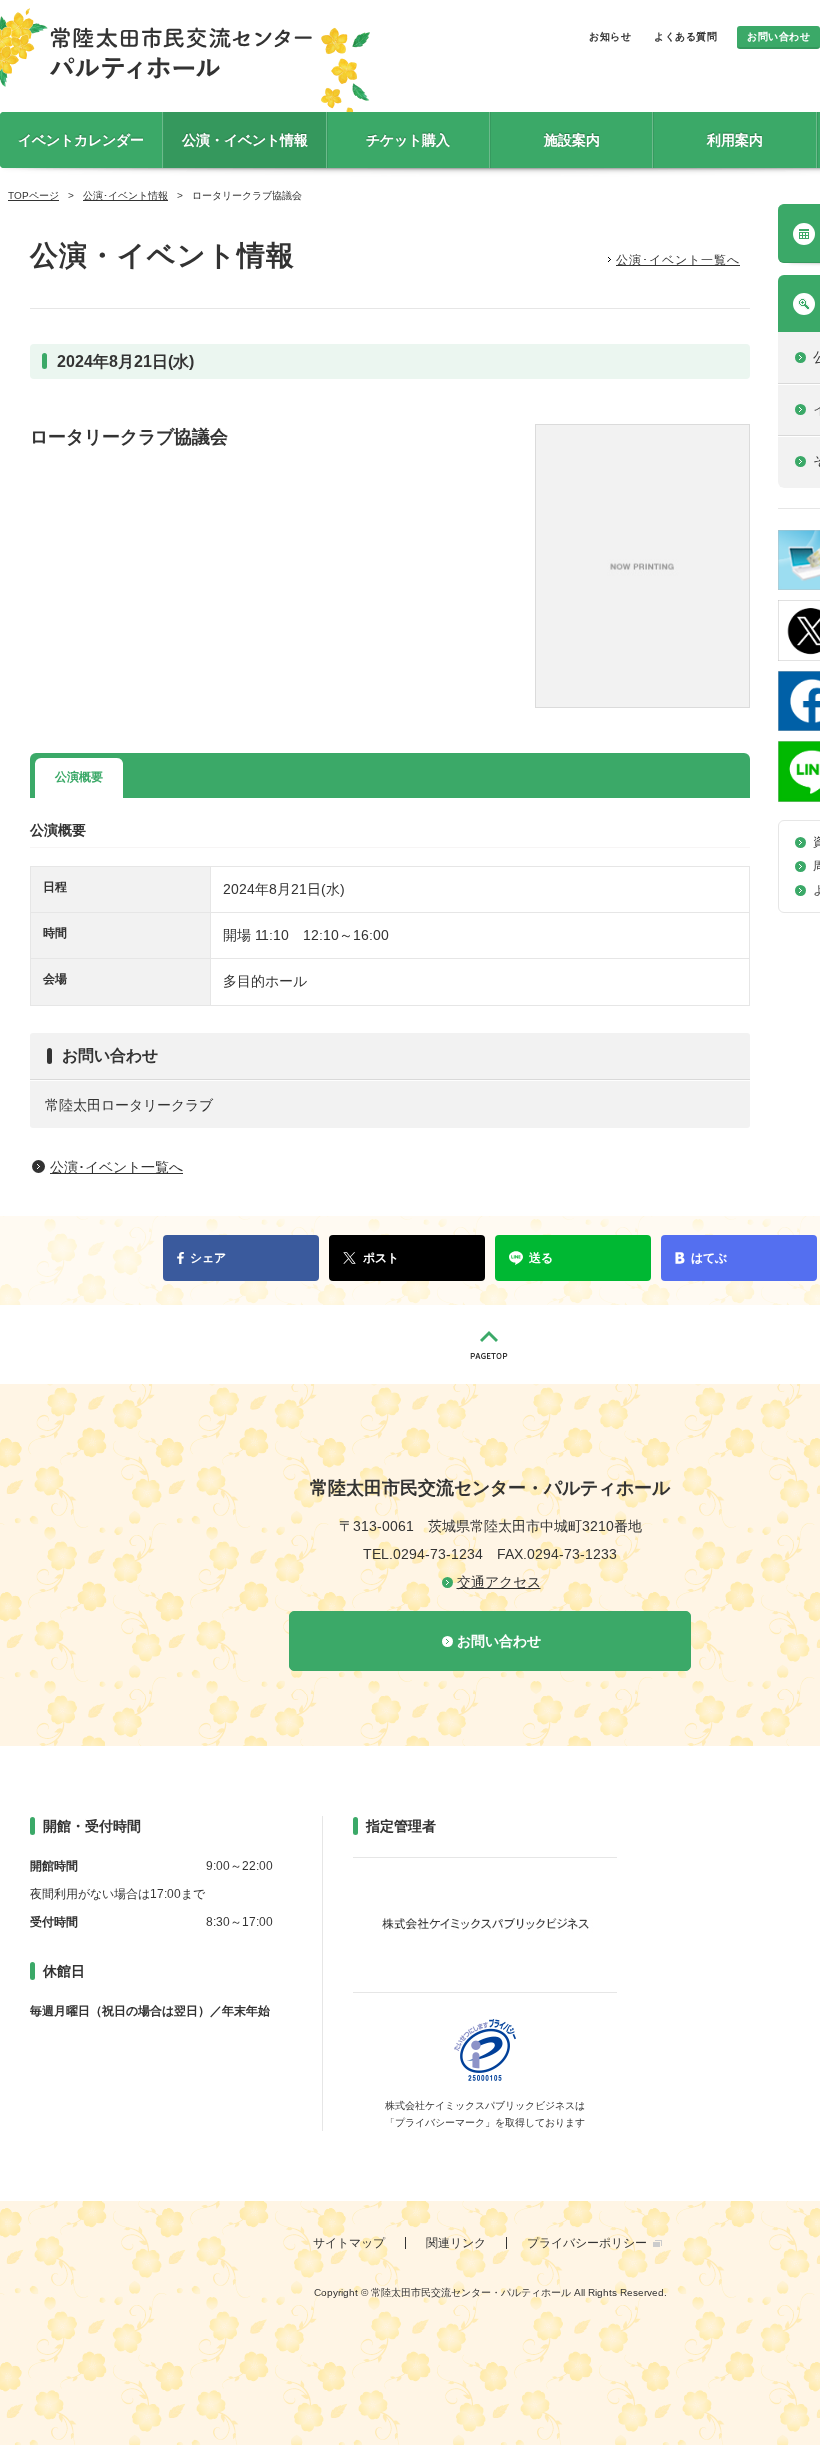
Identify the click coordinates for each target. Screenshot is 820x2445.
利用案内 (735, 140)
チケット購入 (408, 140)
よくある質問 (685, 36)
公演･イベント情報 (125, 195)
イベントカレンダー (81, 140)
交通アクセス (499, 1582)
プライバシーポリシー (587, 2243)
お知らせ (610, 36)
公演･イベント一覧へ (678, 260)
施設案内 (572, 140)
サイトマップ (349, 2243)
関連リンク (456, 2243)
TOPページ (33, 195)
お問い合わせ (778, 36)
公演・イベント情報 (245, 140)
